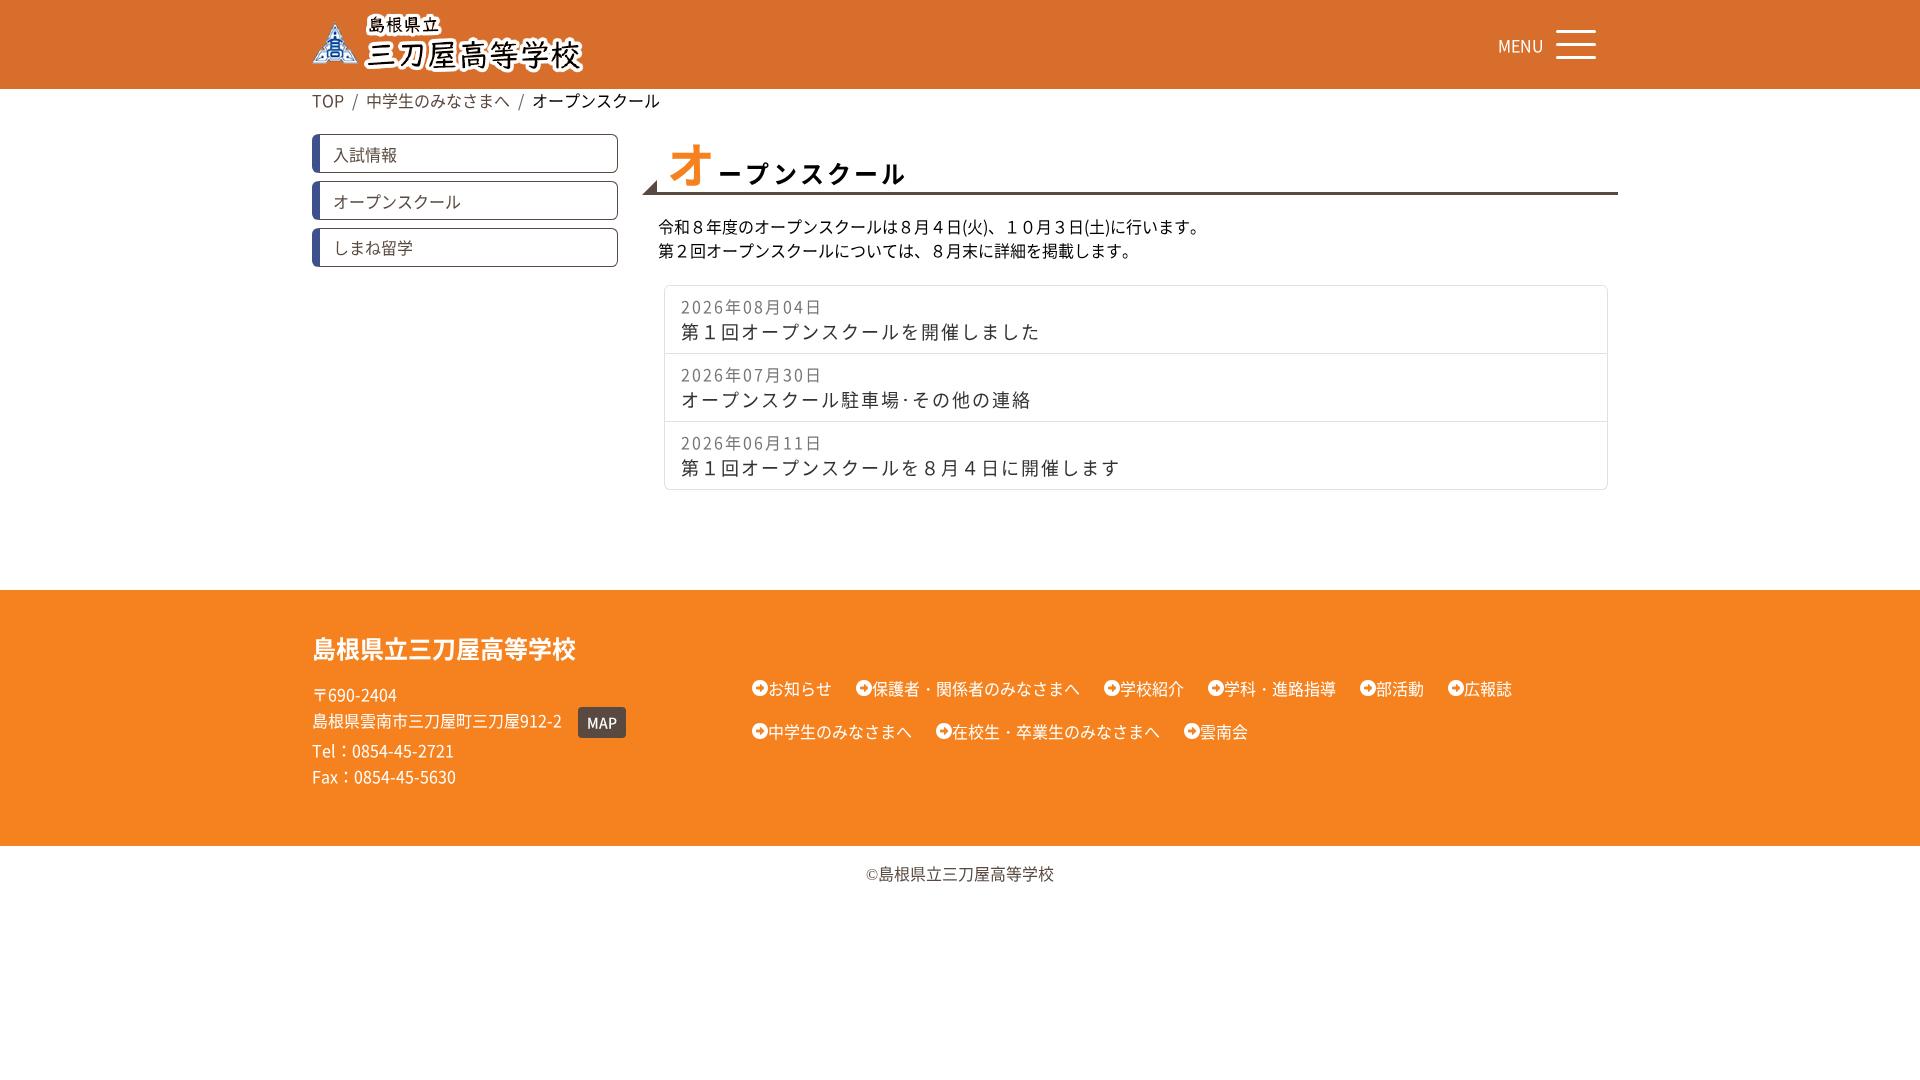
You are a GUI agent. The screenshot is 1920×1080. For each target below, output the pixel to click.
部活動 (1400, 688)
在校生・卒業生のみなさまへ (1056, 731)
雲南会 (1224, 731)
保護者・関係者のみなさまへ (976, 688)
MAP (602, 722)
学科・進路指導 (1280, 688)
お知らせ (800, 688)
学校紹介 (1152, 688)
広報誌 (1488, 688)
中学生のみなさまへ (438, 100)
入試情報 (365, 154)
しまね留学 (373, 247)
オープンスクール (397, 201)
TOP (328, 100)
